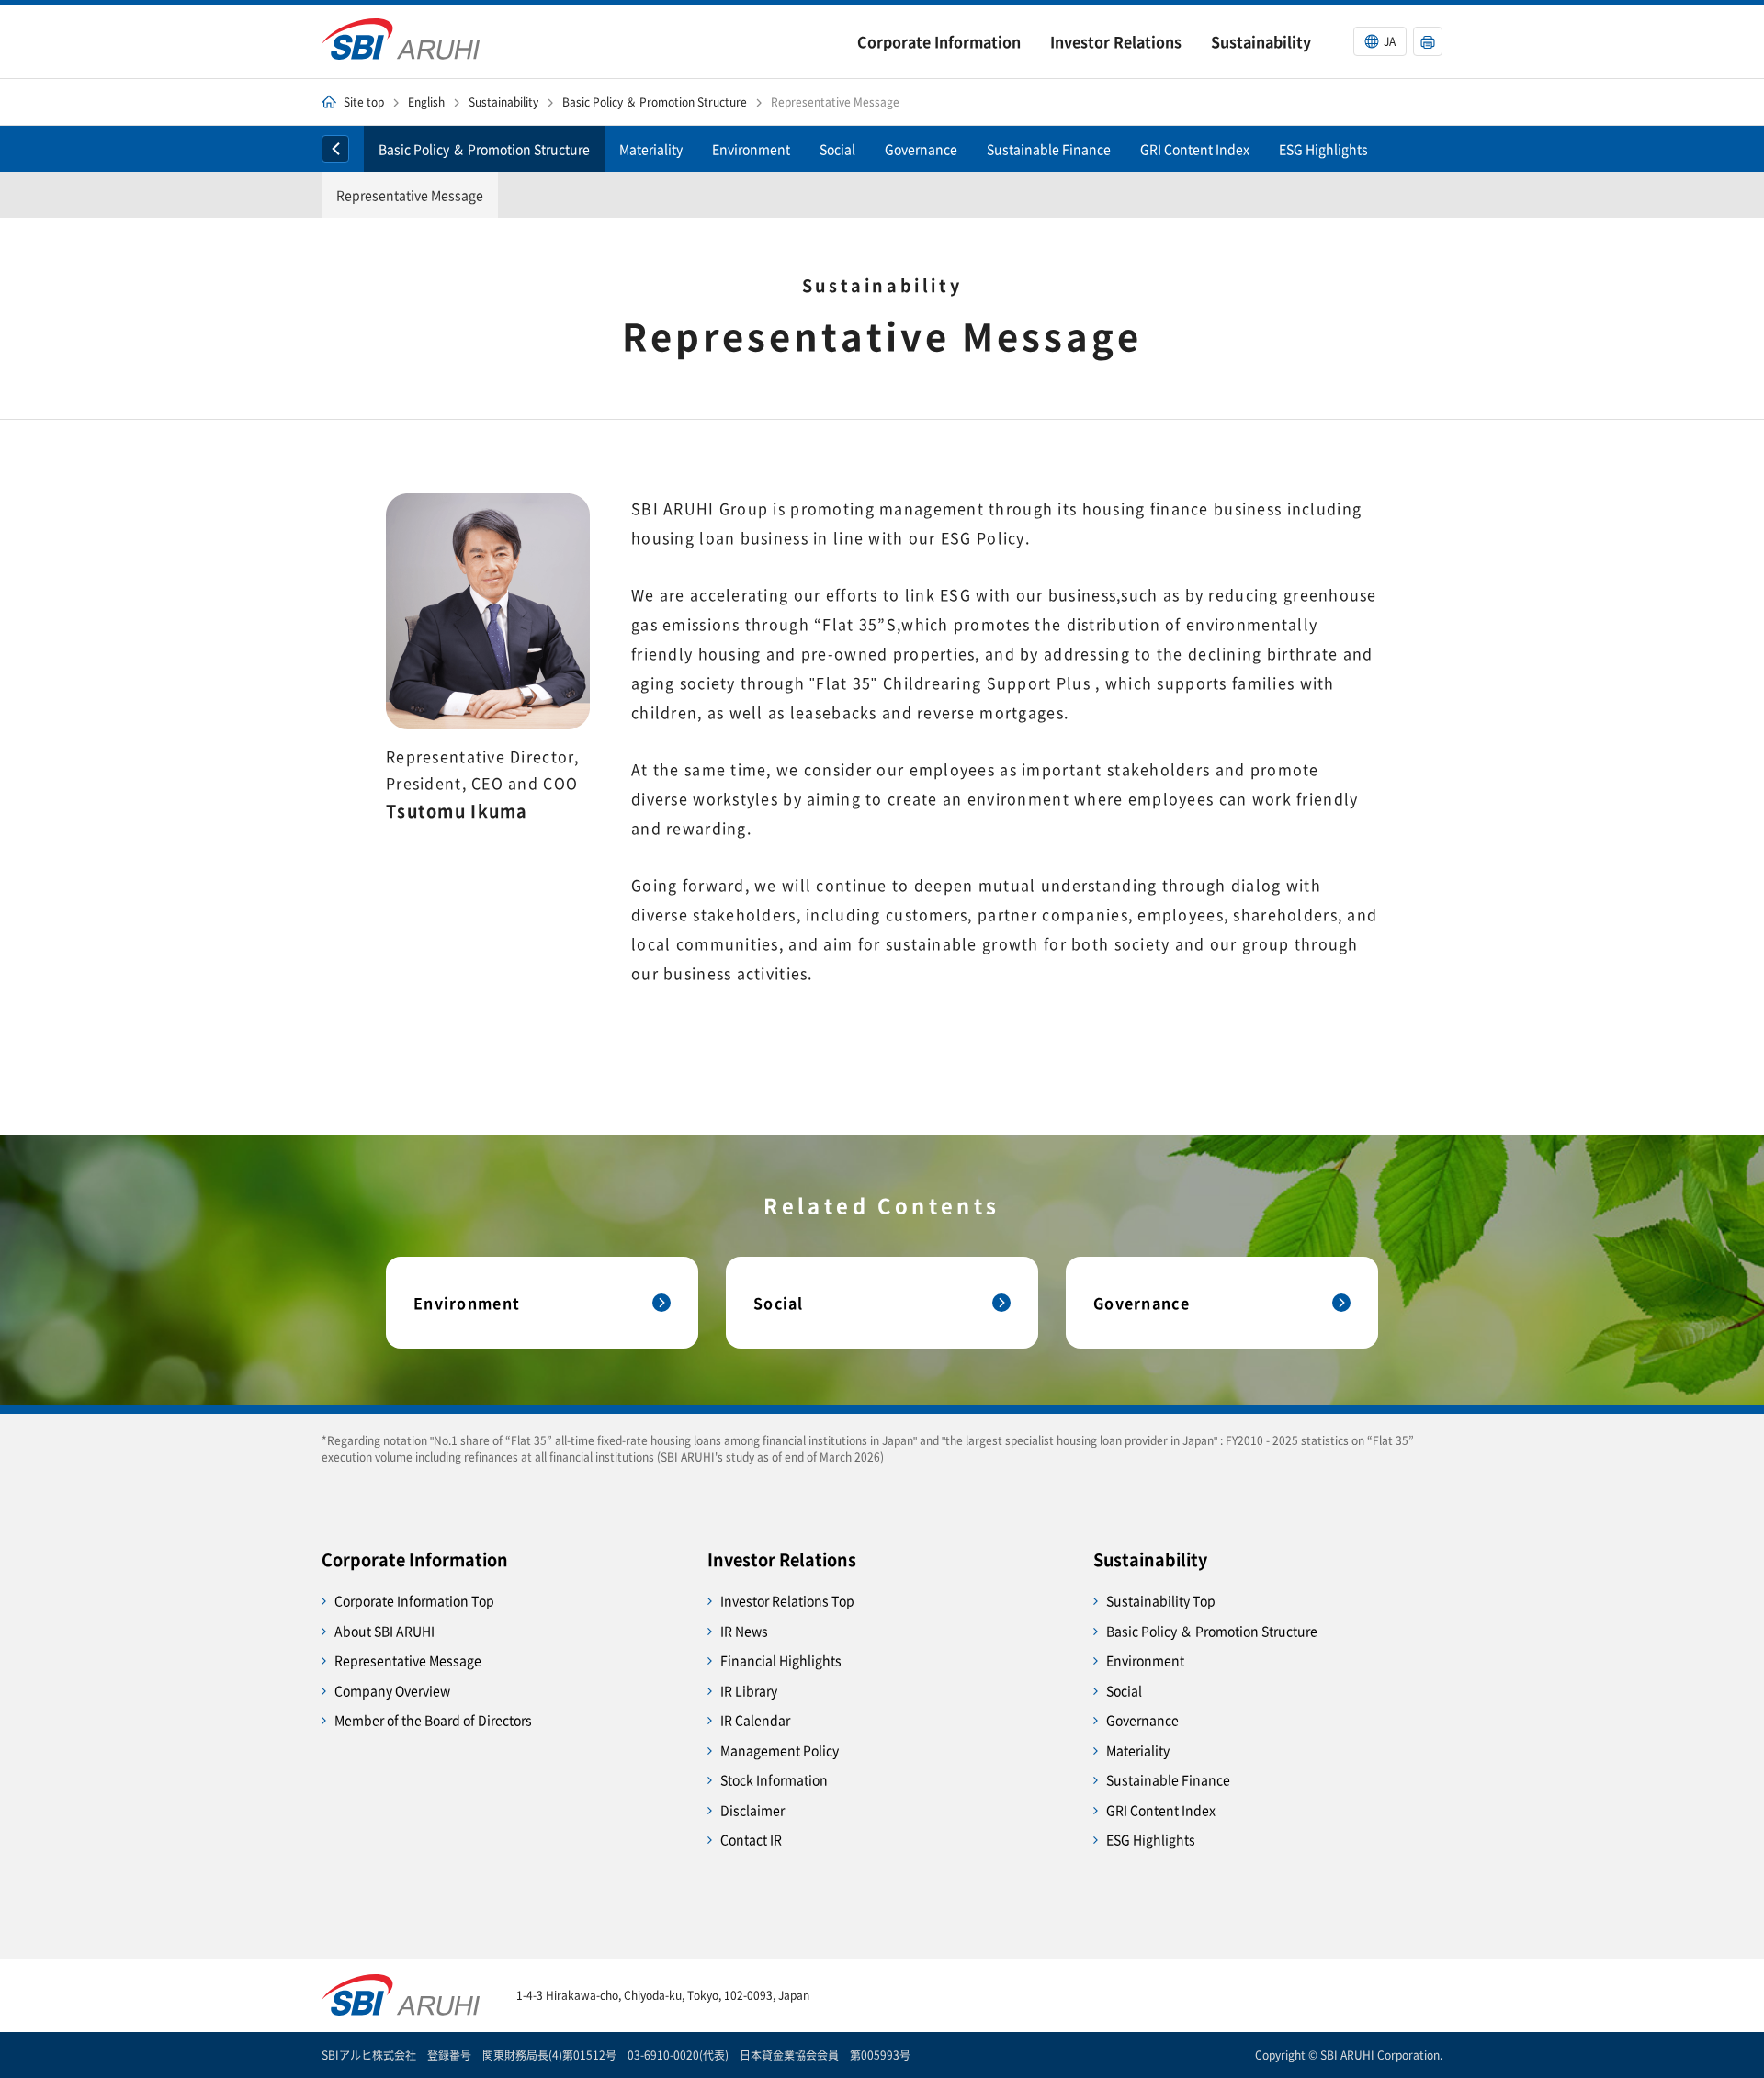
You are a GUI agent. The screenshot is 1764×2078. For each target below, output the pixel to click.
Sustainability (503, 102)
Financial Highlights (781, 1660)
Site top (364, 102)
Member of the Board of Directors (433, 1720)
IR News (744, 1631)
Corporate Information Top (414, 1600)
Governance (921, 149)
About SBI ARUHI (384, 1631)
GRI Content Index (1195, 149)
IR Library (749, 1690)
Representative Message (410, 195)
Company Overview (392, 1690)
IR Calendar (755, 1720)
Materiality (651, 149)
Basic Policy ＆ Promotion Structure (655, 102)
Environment (751, 149)
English (426, 102)
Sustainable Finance (1049, 149)
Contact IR (751, 1839)
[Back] (335, 149)
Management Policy (780, 1750)
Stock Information (774, 1779)
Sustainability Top (1161, 1600)
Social (837, 149)
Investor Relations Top (787, 1600)
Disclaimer (752, 1810)
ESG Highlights (1323, 149)
